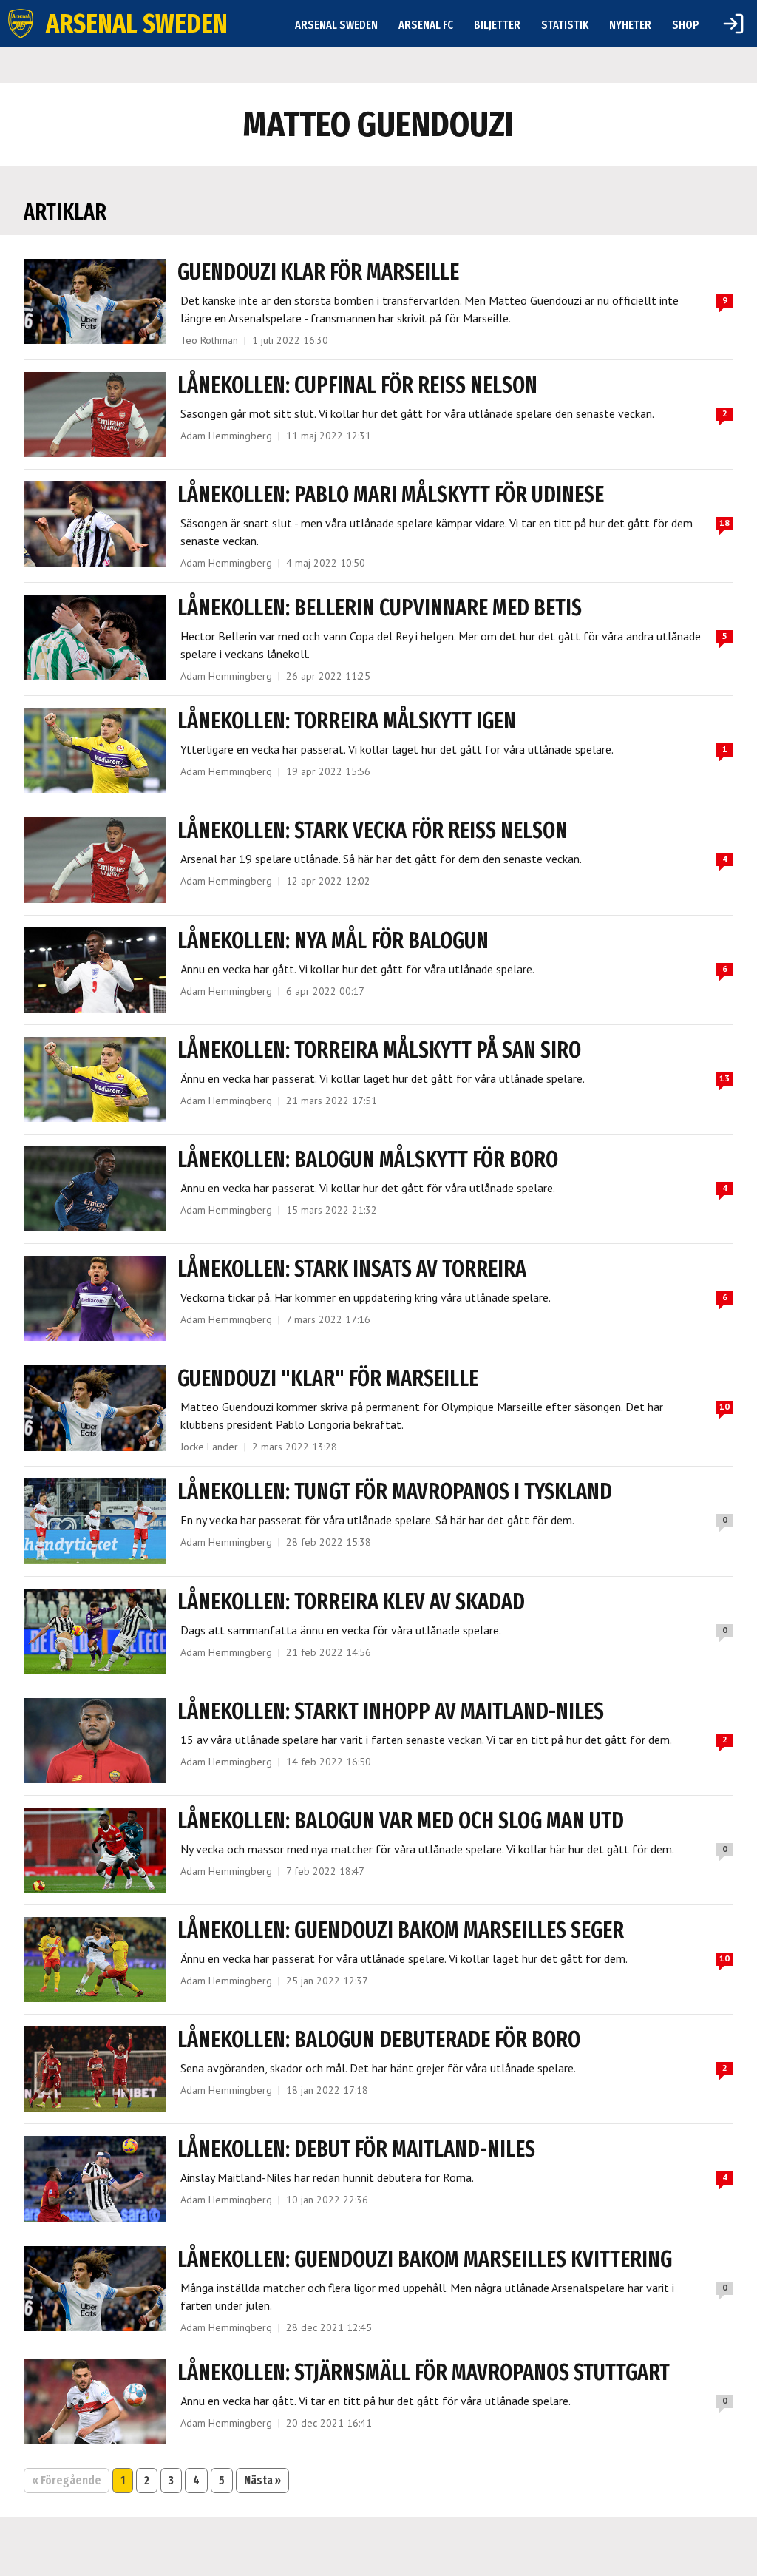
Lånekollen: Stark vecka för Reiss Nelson (373, 831)
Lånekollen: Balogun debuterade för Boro (379, 2040)
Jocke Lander (209, 1447)
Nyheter (630, 25)
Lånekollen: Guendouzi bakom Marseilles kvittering (425, 2259)
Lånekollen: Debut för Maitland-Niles (356, 2149)
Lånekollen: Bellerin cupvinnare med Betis (380, 608)
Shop (686, 25)
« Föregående (67, 2480)
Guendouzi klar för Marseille (318, 272)
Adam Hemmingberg (226, 436)
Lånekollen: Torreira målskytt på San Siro (379, 1050)
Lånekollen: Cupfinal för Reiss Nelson (357, 385)
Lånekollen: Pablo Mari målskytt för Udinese (391, 495)
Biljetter (497, 25)
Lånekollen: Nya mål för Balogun (333, 941)
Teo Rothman (209, 340)
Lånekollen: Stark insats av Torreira (352, 1269)
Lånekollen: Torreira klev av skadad (351, 1602)
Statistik (565, 25)
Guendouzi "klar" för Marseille (328, 1379)
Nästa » (262, 2480)
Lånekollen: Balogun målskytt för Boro (368, 1160)
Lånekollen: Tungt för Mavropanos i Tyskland (395, 1492)
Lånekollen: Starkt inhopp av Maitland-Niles (391, 1711)
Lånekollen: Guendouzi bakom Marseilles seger (401, 1930)
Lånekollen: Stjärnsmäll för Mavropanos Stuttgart (424, 2373)
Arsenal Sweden (336, 25)
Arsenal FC (426, 25)
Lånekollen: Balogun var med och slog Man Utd (401, 1821)
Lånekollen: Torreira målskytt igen (347, 721)
